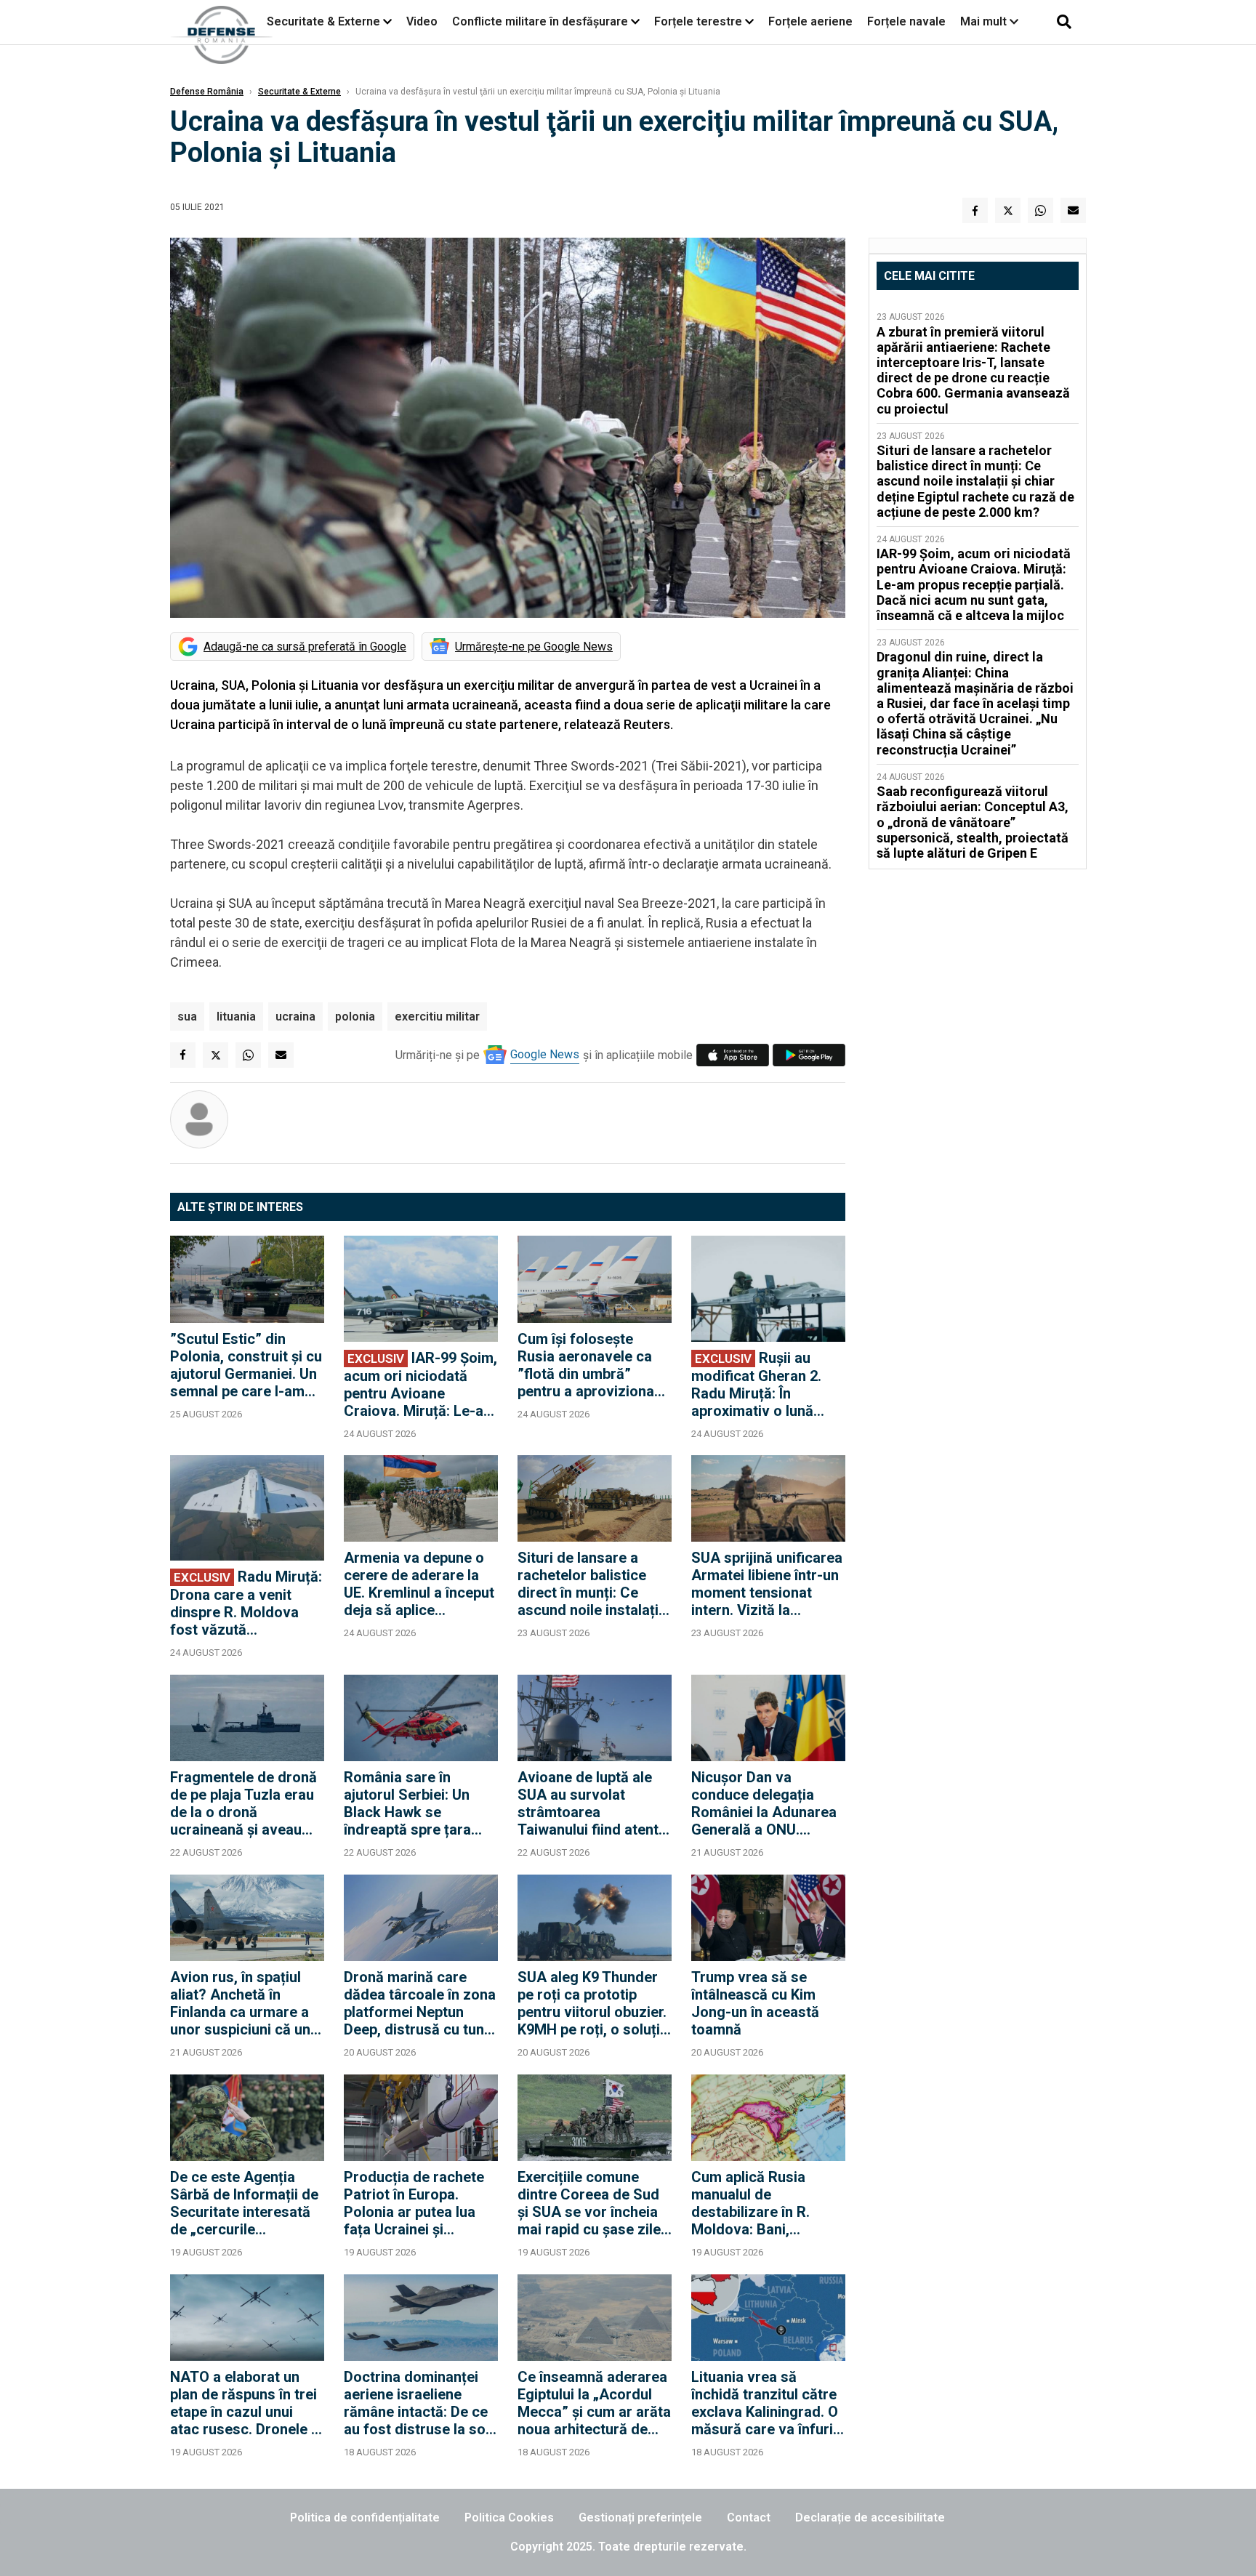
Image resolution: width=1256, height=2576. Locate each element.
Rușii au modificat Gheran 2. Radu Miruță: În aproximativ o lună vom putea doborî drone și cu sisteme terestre (756, 1384)
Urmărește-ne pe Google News (534, 647)
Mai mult (985, 21)
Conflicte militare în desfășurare (540, 21)
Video (422, 21)
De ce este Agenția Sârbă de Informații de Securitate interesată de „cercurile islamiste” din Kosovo (244, 2203)
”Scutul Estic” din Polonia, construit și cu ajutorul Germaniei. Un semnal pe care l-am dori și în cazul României (246, 1365)
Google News (545, 1054)
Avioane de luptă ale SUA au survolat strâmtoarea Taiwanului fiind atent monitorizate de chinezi (588, 1803)
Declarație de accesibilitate (870, 2517)
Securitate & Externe (323, 21)
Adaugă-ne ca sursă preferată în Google (305, 647)
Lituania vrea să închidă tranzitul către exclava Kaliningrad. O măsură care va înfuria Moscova (766, 2403)
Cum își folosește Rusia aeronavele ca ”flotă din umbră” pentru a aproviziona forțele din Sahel (586, 1365)
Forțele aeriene (810, 21)
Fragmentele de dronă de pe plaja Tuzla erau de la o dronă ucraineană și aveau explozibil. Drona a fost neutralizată (246, 1803)
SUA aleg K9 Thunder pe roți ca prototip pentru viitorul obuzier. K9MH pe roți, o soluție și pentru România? (593, 2003)
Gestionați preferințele (640, 2517)
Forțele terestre (698, 21)
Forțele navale (906, 21)
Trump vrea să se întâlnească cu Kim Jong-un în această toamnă (755, 2003)
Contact (749, 2517)
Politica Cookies (509, 2517)
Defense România (207, 92)
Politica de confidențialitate (365, 2517)
